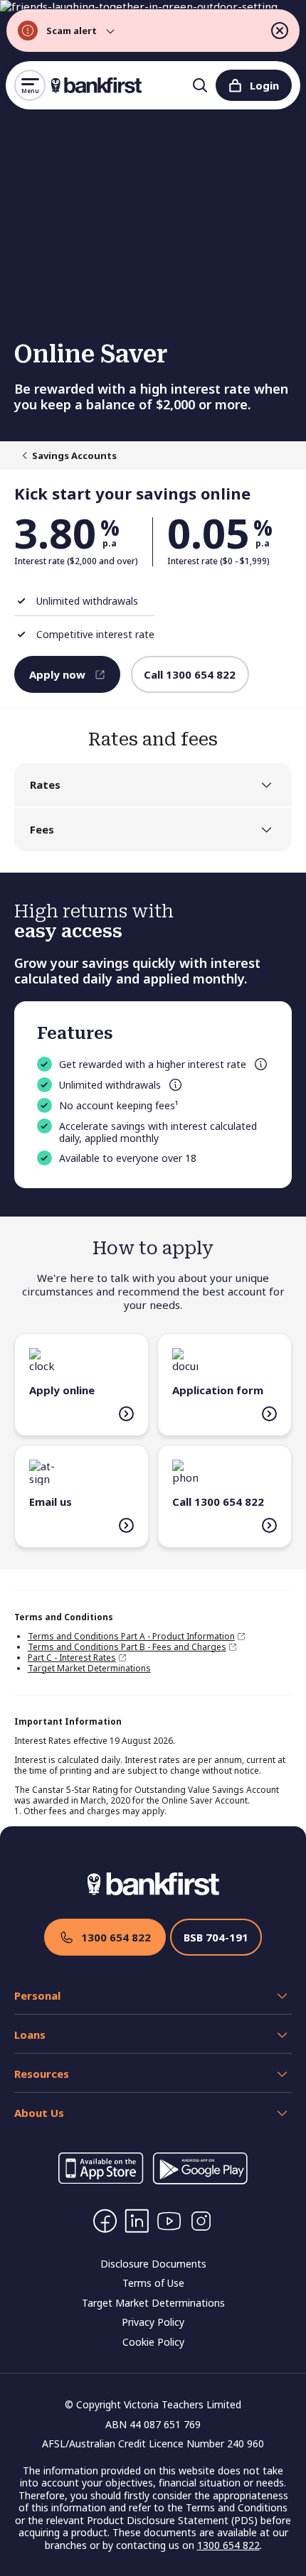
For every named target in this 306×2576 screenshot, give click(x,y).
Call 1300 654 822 (190, 674)
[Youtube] (169, 2221)
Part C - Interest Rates (72, 1658)
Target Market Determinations (89, 1668)
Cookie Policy (153, 2342)
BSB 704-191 (216, 1937)
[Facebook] (105, 2221)
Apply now (57, 674)
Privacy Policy (153, 2322)
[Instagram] (201, 2221)
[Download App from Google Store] (200, 2180)
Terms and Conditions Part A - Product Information (131, 1636)
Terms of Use (153, 2283)
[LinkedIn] (137, 2221)
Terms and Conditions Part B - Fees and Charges (127, 1647)
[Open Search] (200, 85)
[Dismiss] (280, 31)
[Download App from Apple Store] (101, 2180)
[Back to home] (96, 85)
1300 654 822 (116, 1937)
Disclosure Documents (153, 2264)
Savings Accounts (74, 456)
